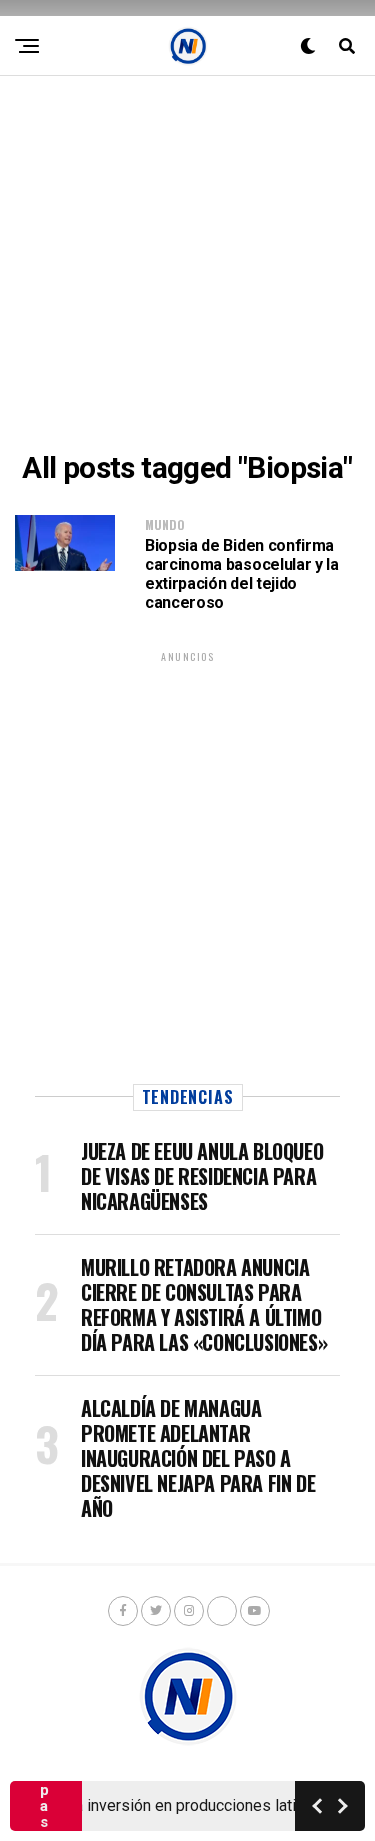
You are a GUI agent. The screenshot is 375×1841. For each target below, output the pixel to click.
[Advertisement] (187, 263)
